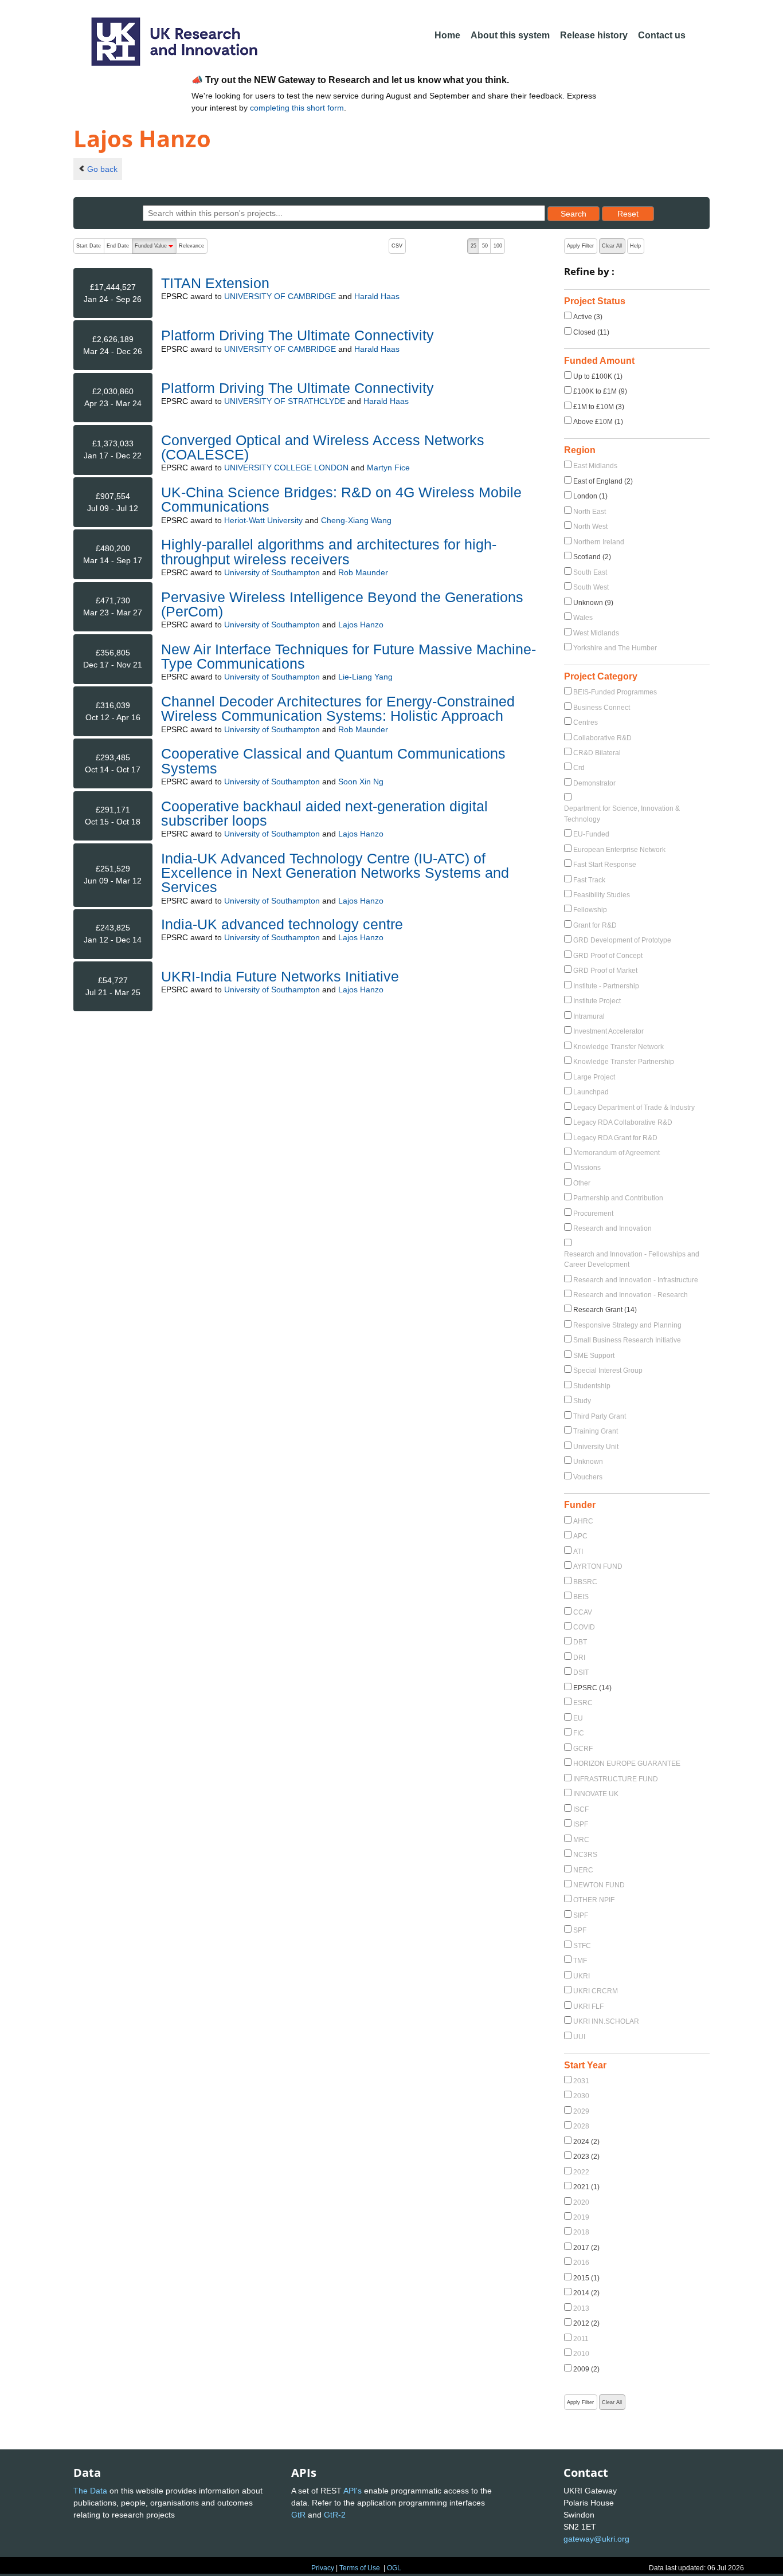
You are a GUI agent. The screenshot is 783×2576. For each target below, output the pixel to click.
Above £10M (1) (598, 422)
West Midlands (596, 633)
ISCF (581, 1809)
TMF (580, 1961)
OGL (394, 2568)
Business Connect (602, 708)
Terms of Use (360, 2568)
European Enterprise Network (619, 850)
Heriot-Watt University (263, 520)
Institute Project (597, 1001)
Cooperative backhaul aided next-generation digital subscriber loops (324, 813)
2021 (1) (586, 2187)
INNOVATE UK (596, 1794)
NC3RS (585, 1855)
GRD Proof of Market (605, 971)
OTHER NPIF (594, 1900)
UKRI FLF (588, 2006)
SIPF (581, 1915)
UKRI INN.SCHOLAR (606, 2021)
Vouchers (588, 1477)
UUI (579, 2037)
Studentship (592, 1386)
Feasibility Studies (602, 895)
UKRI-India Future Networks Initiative (280, 976)
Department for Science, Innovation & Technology (622, 814)
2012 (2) (586, 2323)
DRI (579, 1658)
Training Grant (596, 1431)
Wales (583, 618)
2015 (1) (586, 2278)
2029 (581, 2111)
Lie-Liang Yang (365, 677)
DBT (580, 1642)
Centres (586, 722)
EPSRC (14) (592, 1688)
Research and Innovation (612, 1228)
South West (591, 587)
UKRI (582, 1976)
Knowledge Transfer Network (618, 1047)
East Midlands (595, 466)
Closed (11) (591, 332)
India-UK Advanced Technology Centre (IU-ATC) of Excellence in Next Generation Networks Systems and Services (335, 873)
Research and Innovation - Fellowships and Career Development (632, 1259)
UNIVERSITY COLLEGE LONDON (286, 468)
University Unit (596, 1447)
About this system (510, 35)
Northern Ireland (599, 542)
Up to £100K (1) (598, 376)
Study (582, 1401)
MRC (581, 1840)
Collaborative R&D (602, 738)
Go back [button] (102, 169)
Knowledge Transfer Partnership (624, 1062)
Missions (587, 1168)
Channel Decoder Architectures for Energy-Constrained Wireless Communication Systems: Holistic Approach (338, 708)
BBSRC (585, 1582)
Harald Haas (377, 296)
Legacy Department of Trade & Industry (634, 1108)
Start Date (89, 246)
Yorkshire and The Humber (615, 648)
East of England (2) (603, 481)
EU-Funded (591, 834)
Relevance (191, 246)
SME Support (594, 1356)
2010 (581, 2354)
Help (635, 246)
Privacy (323, 2568)
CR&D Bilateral (597, 753)
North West (590, 527)
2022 (581, 2172)
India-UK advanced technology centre (282, 924)
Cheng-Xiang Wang (356, 520)
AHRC (583, 1521)
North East (590, 512)
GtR (298, 2515)
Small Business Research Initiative (627, 1340)
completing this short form (297, 108)
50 (485, 246)
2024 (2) (586, 2142)
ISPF (581, 1824)
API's (353, 2491)
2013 (581, 2308)
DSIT (581, 1672)
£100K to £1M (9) (600, 391)
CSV (397, 246)
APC (580, 1536)
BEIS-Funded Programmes (615, 692)
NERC (583, 1870)
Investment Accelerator (608, 1031)
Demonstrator (594, 783)
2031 (581, 2081)
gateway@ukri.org (596, 2539)
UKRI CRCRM (596, 1991)
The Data (90, 2491)
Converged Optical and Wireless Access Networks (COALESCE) (323, 447)
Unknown (588, 1462)
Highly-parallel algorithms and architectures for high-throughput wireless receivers (329, 551)
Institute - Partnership (606, 986)
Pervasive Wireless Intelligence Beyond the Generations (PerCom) (342, 604)
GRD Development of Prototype (622, 940)
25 (473, 246)
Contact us (662, 35)
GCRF (583, 1749)
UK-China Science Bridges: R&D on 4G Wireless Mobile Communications (341, 499)
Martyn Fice (388, 468)
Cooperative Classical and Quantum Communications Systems (333, 761)
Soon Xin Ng (361, 782)
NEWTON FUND (599, 1885)
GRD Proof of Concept (608, 956)
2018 (581, 2232)
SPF (580, 1930)
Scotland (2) (592, 557)
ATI (578, 1552)
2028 (581, 2126)
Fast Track (589, 880)
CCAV (583, 1612)
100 (498, 246)
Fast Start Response (605, 865)
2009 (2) (586, 2369)
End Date (118, 246)
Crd (579, 768)
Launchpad (591, 1092)
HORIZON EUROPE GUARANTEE (627, 1764)
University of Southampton (272, 572)
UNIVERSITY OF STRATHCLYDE (285, 401)
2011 (581, 2339)
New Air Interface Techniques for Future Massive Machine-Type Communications (349, 656)
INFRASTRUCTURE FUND (616, 1779)
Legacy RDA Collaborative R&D (623, 1122)
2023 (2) (586, 2157)
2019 (581, 2217)
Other (582, 1183)
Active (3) (588, 317)
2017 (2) (586, 2248)
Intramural (589, 1016)
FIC (579, 1733)
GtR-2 (335, 2515)
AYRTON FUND (598, 1566)
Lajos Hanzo (361, 625)
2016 (581, 2263)
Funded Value (155, 248)
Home (447, 35)
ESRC (583, 1703)
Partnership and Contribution (618, 1198)
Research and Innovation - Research (631, 1295)
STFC (582, 1946)
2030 (581, 2096)
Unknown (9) (593, 603)
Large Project (594, 1077)
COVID (584, 1627)
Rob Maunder (363, 572)
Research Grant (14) (605, 1310)
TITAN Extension (215, 283)
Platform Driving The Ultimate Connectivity (297, 335)
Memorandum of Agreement (616, 1153)
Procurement (593, 1214)
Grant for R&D (595, 925)
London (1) (590, 496)
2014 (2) (586, 2293)
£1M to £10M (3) (599, 407)
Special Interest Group (608, 1371)
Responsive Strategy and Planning (627, 1325)
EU (578, 1718)
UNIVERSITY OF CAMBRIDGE (280, 296)
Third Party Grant (600, 1416)
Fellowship (590, 910)
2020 (581, 2202)
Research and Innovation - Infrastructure (636, 1280)
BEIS (581, 1597)
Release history (594, 35)
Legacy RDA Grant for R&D (615, 1138)
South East (590, 572)
